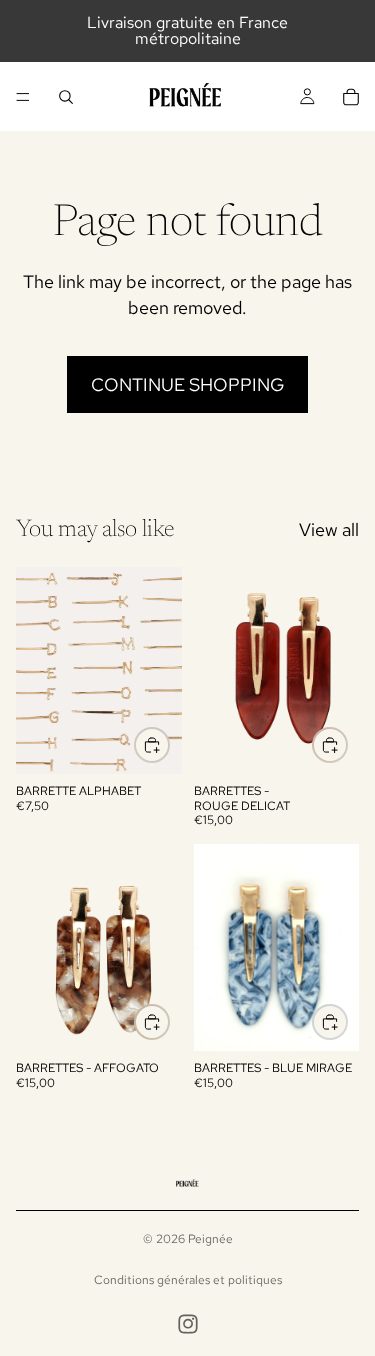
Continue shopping (187, 384)
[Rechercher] (66, 97)
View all (329, 529)
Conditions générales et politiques (188, 1280)
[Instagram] (188, 1324)
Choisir (169, 745)
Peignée (210, 1239)
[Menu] (23, 97)
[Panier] (351, 97)
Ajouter (347, 745)
